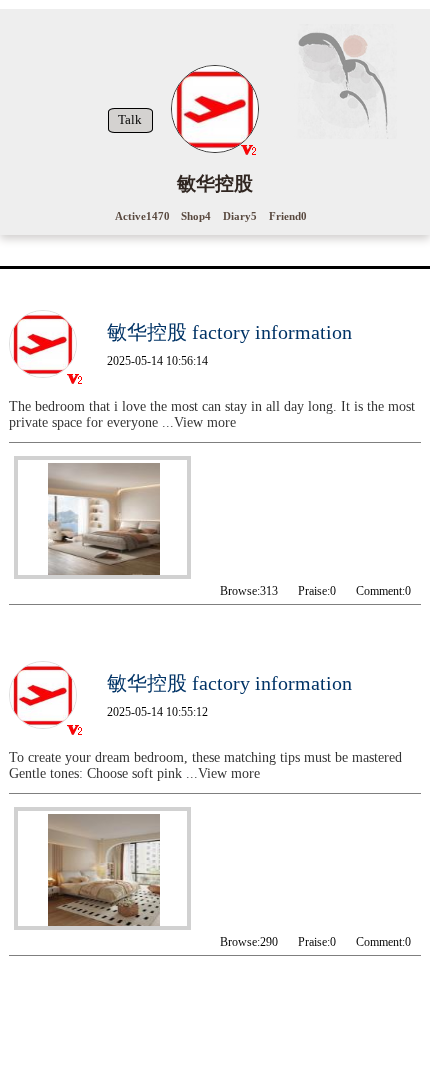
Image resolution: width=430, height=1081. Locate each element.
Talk (130, 120)
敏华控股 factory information (229, 332)
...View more (199, 422)
